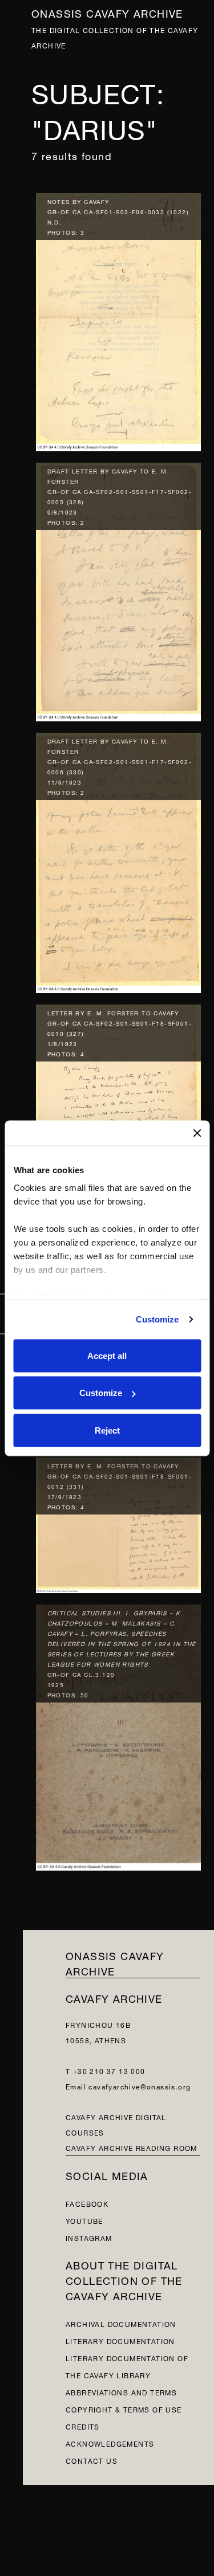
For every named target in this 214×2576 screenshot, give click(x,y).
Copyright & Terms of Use (124, 2409)
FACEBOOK (87, 2203)
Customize (158, 1319)
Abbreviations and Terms (121, 2392)
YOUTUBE (84, 2220)
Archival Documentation (121, 2323)
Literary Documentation (120, 2340)
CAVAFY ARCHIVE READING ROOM (132, 2147)
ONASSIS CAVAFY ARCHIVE (115, 1962)
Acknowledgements (110, 2443)
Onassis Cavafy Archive (107, 12)
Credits (83, 2426)
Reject (107, 1430)
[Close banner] (197, 1133)
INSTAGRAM (89, 2237)
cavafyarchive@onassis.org (140, 2086)
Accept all (107, 1355)
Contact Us (92, 2460)
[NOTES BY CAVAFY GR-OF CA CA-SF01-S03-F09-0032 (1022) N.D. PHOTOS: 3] (119, 319)
